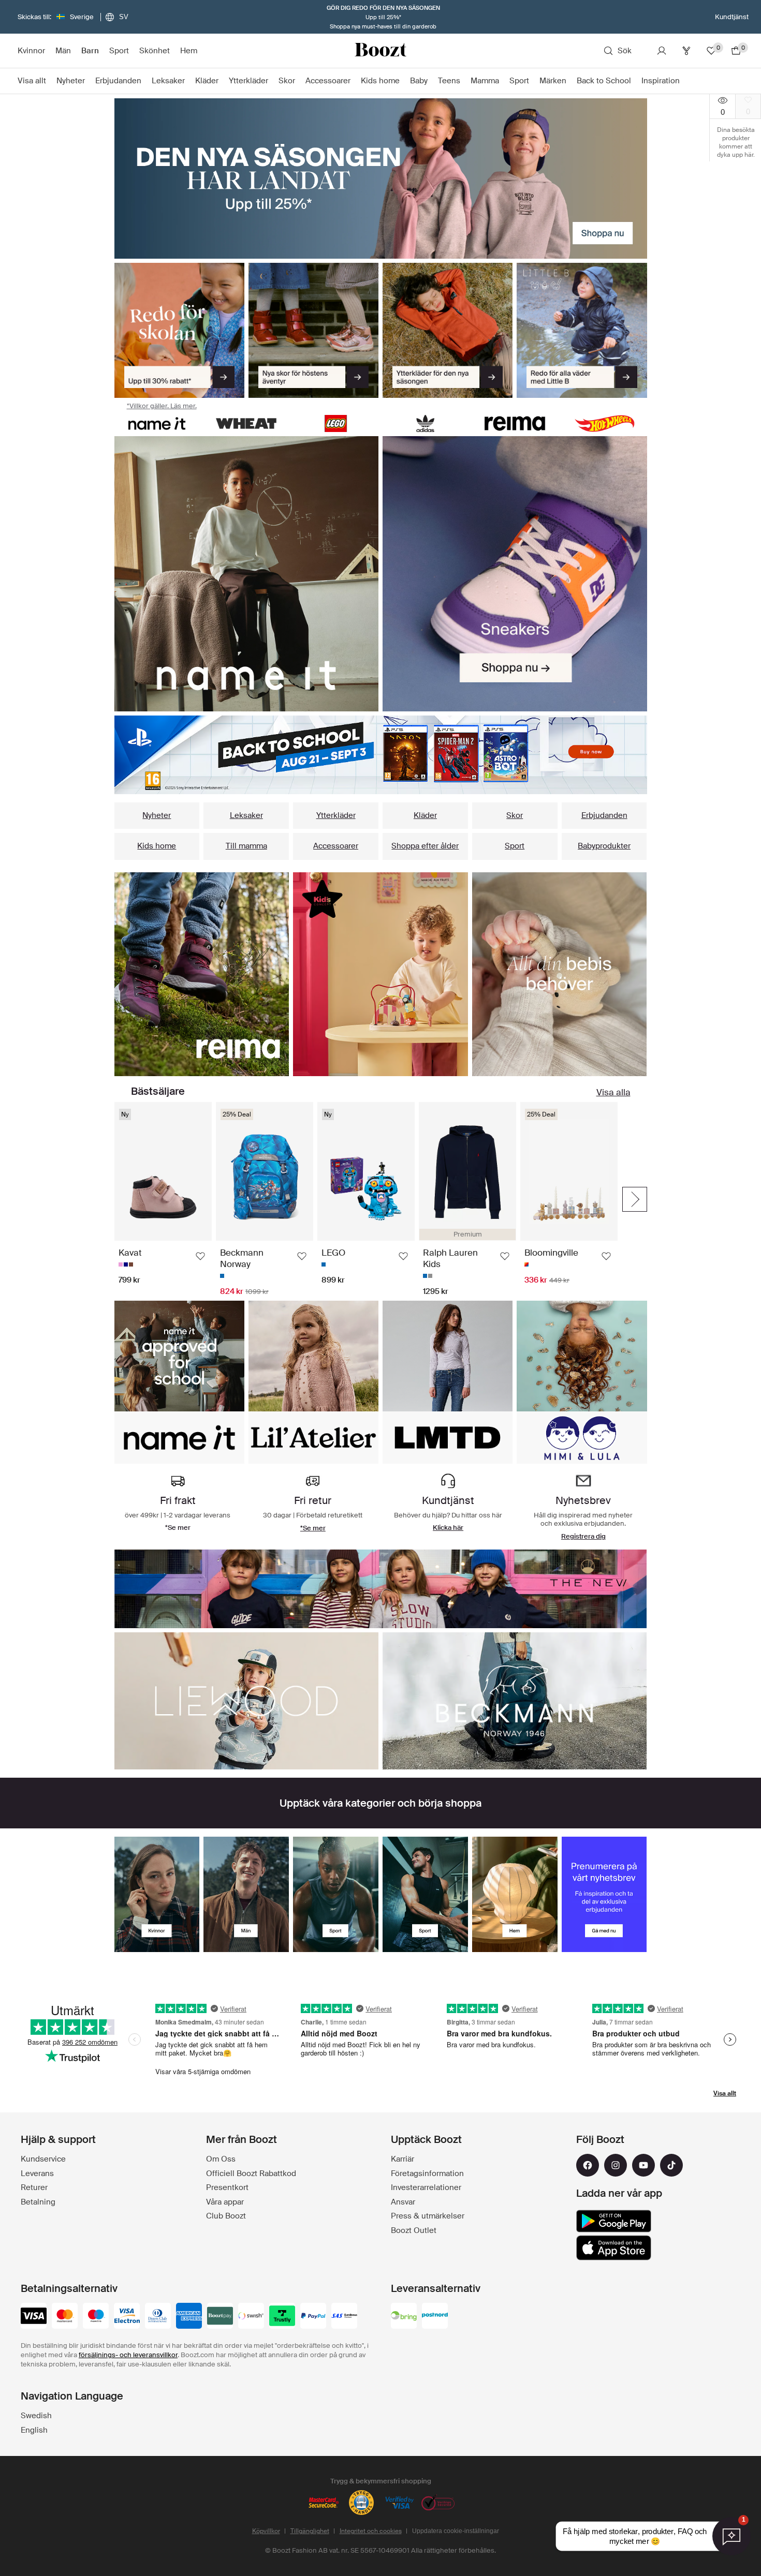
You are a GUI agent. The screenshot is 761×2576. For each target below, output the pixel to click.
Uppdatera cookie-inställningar (456, 2531)
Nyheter (157, 815)
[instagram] (616, 2165)
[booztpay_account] (220, 2317)
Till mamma (246, 846)
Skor (515, 815)
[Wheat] (246, 423)
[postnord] (435, 2317)
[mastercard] (65, 2317)
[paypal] (313, 2317)
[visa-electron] (127, 2317)
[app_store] (614, 2248)
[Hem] (515, 1894)
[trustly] (282, 2317)
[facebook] (588, 2165)
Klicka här (448, 1528)
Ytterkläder (336, 815)
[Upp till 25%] (381, 178)
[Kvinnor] (157, 1894)
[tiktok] (671, 2165)
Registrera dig (583, 1536)
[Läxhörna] (380, 974)
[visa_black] (34, 2317)
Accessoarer (336, 846)
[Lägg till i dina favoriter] (200, 1256)
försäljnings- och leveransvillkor (128, 2355)
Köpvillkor (266, 2531)
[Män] (246, 1894)
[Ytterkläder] (448, 331)
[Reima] (515, 423)
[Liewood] (247, 1701)
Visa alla (613, 1092)
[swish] (251, 2317)
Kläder (425, 815)
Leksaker (246, 815)
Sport (515, 846)
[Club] (686, 51)
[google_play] (614, 2221)
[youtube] (643, 2165)
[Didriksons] (381, 1589)
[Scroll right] (635, 1199)
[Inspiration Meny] (685, 81)
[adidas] (425, 423)
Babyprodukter (604, 846)
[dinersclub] (158, 2317)
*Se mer (313, 1528)
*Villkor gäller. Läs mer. (162, 406)
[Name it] (157, 423)
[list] (247, 574)
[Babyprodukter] (560, 974)
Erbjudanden (604, 815)
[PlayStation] (381, 755)
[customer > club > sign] (604, 1894)
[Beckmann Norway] (515, 1701)
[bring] (404, 2317)
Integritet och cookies (371, 2531)
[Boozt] (380, 51)
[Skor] (313, 331)
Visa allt (725, 2093)
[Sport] (336, 1894)
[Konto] (662, 51)
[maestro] (96, 2317)
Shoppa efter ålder (425, 846)
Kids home (157, 846)
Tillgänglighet (310, 2531)
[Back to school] (179, 331)
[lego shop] (336, 423)
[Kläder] (202, 974)
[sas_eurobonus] (344, 2317)
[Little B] (582, 331)
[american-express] (189, 2317)
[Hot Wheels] (604, 423)
